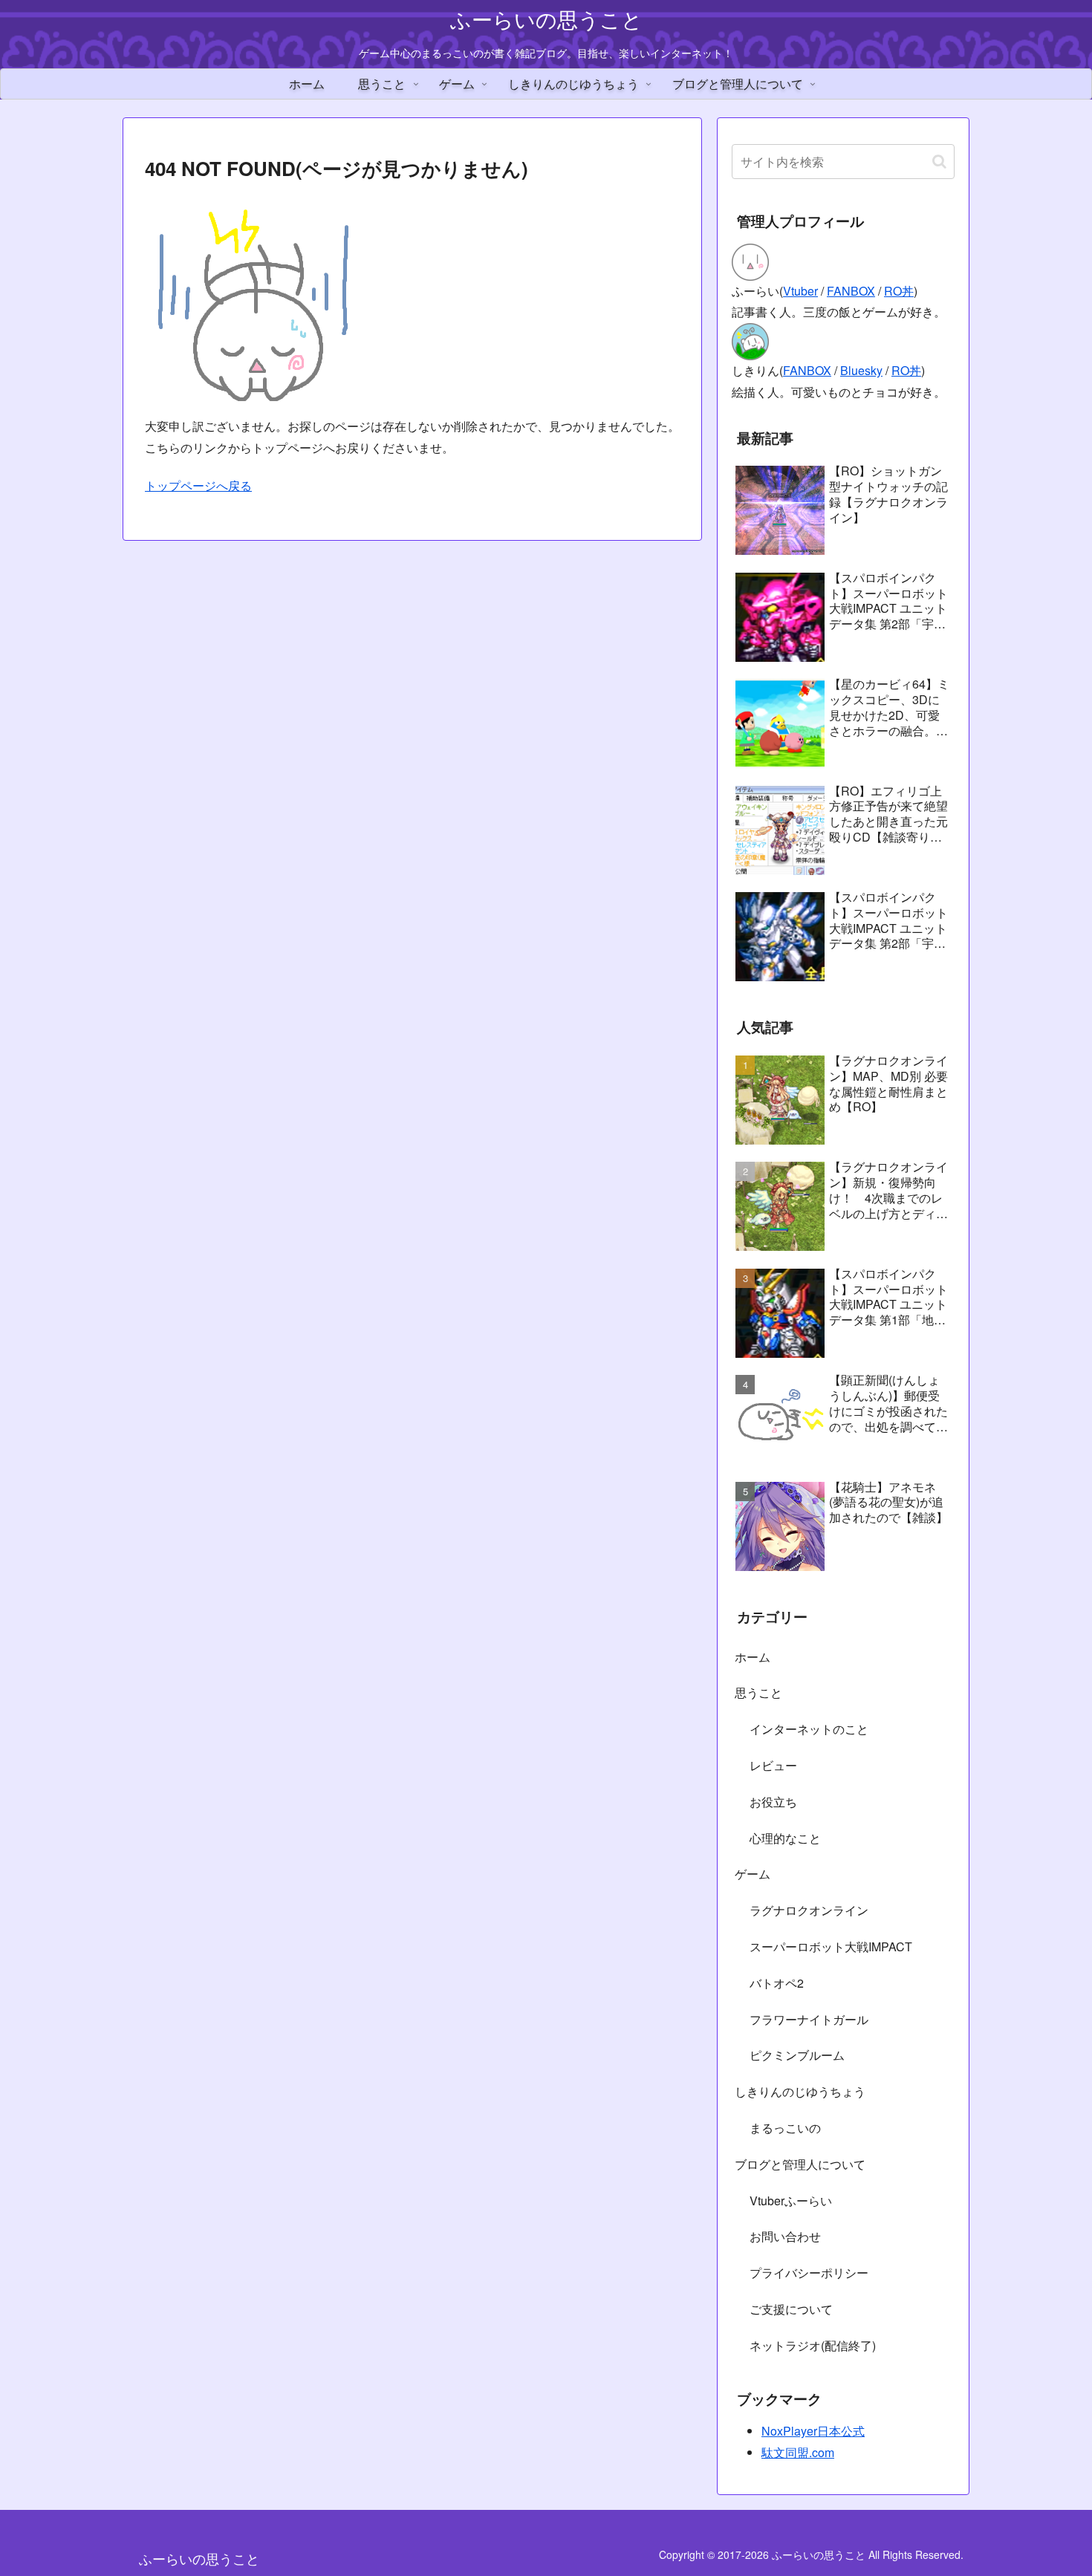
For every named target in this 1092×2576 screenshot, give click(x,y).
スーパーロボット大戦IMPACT (831, 1946)
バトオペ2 (777, 1983)
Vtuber (800, 291)
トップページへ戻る (198, 485)
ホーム (753, 1657)
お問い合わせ (785, 2236)
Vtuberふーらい (791, 2201)
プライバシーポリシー (809, 2273)
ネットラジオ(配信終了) (813, 2345)
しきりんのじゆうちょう (800, 2091)
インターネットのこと (809, 1729)
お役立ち (773, 1802)
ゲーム (753, 1874)
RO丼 (899, 291)
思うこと (758, 1692)
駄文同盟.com (798, 2452)
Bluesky (861, 370)
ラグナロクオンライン (809, 1910)
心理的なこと (785, 1838)
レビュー (773, 1765)
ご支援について (791, 2309)
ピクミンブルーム (797, 2055)
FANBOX (851, 291)
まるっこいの (785, 2128)
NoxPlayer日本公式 (813, 2431)
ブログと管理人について (800, 2164)
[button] (939, 162)
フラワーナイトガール (809, 2019)
